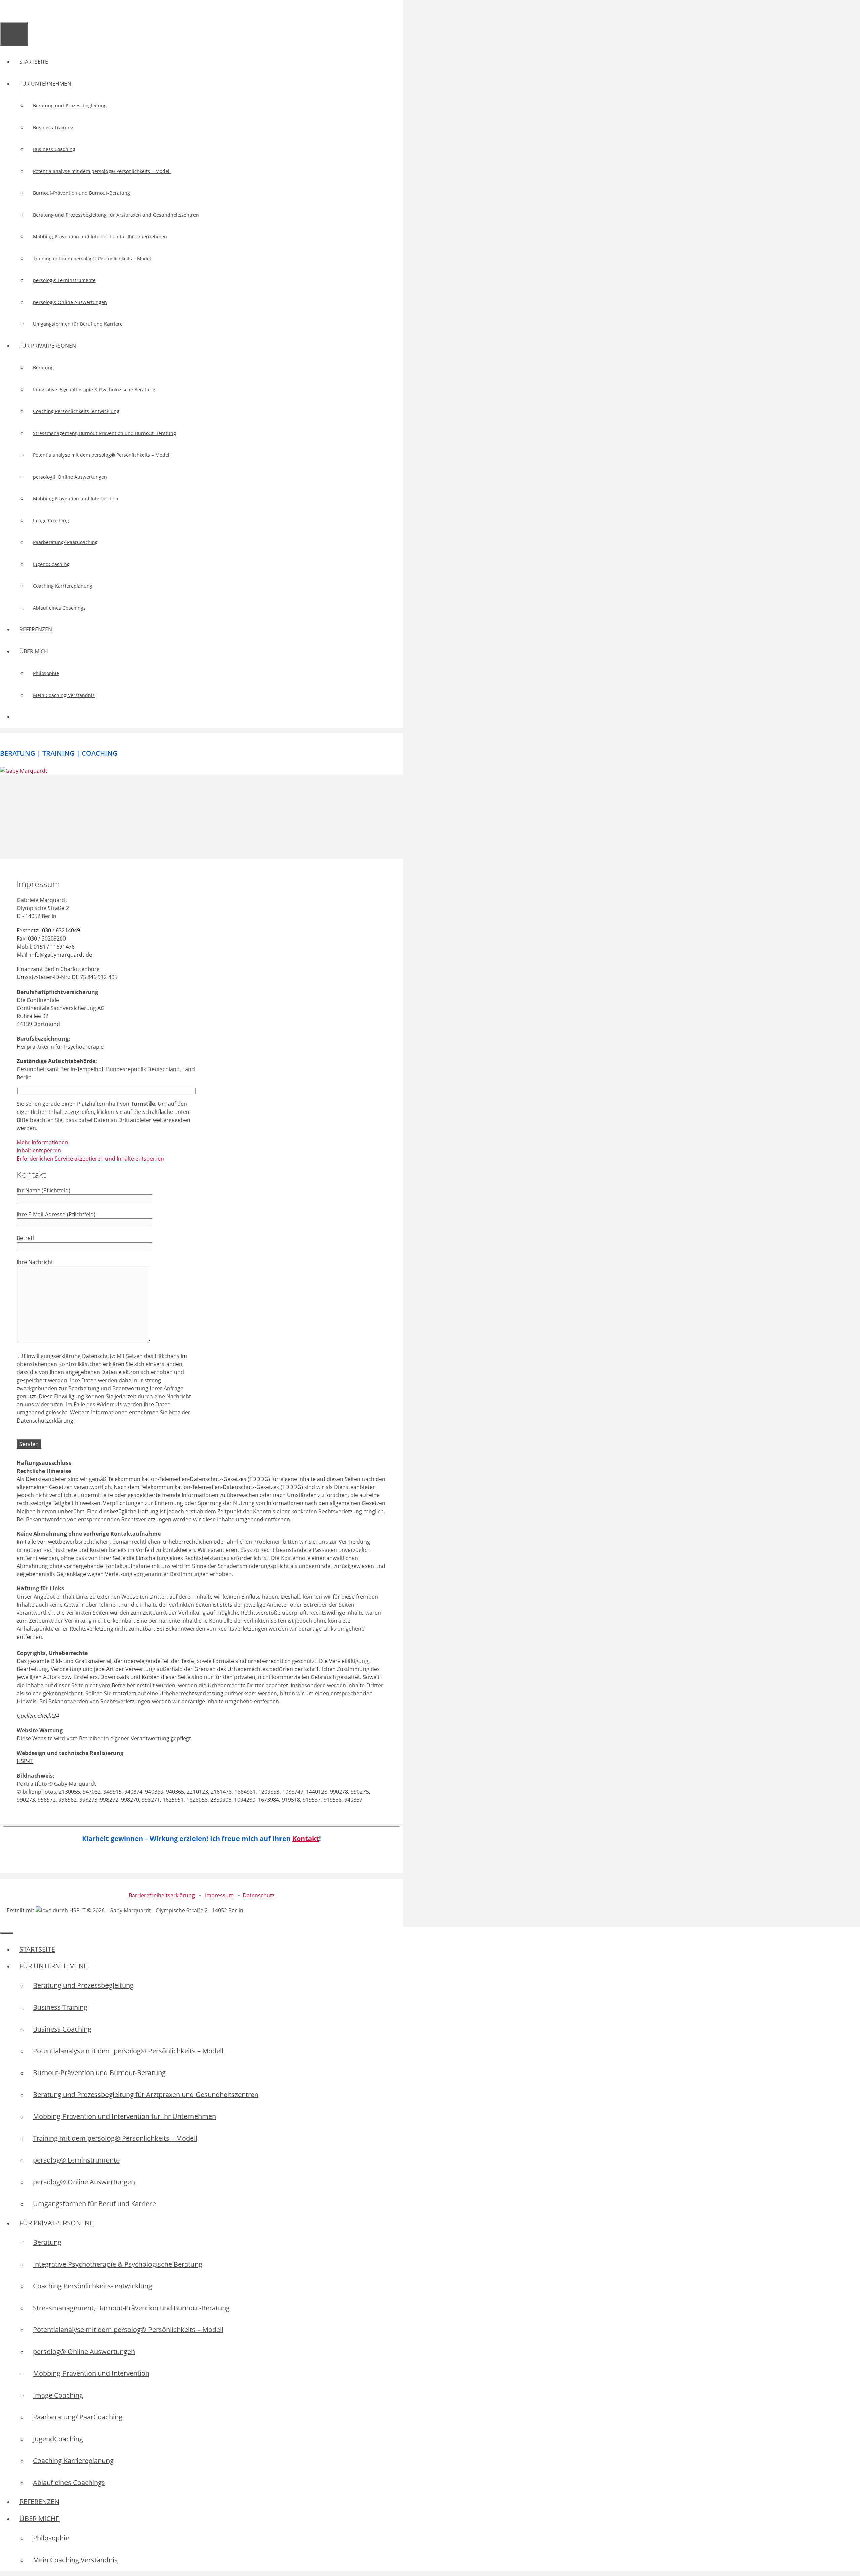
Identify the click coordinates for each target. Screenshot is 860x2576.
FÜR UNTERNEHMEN (45, 84)
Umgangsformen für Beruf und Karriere (78, 324)
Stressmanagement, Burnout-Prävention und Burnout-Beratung (104, 433)
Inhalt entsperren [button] (39, 1150)
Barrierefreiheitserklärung (162, 1895)
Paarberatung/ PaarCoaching (65, 542)
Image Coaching (51, 520)
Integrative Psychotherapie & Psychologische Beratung (94, 389)
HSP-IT (25, 1761)
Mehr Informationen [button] (42, 1142)
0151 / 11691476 (54, 947)
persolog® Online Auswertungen (70, 302)
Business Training (53, 127)
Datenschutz (259, 1895)
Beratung (43, 368)
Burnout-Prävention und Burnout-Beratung (81, 193)
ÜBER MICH (34, 651)
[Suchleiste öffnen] (6, 11)
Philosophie (46, 673)
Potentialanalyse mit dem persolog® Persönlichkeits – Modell (102, 171)
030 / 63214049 (61, 930)
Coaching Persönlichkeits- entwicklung (76, 411)
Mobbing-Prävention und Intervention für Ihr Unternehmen (100, 237)
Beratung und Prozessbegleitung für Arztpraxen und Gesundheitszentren (116, 215)
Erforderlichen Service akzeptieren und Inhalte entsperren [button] (90, 1159)
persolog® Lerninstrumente (64, 280)
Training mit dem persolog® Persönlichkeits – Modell (93, 258)
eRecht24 (48, 1716)
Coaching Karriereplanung (63, 586)
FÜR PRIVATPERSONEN (48, 346)
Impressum (219, 1895)
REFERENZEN (36, 629)
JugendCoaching (51, 564)
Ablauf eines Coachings (59, 608)
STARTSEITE (34, 62)
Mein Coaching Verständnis (64, 695)
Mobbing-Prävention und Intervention (76, 499)
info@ (61, 955)
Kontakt (306, 1839)
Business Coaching (54, 149)
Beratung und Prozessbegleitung (70, 106)
